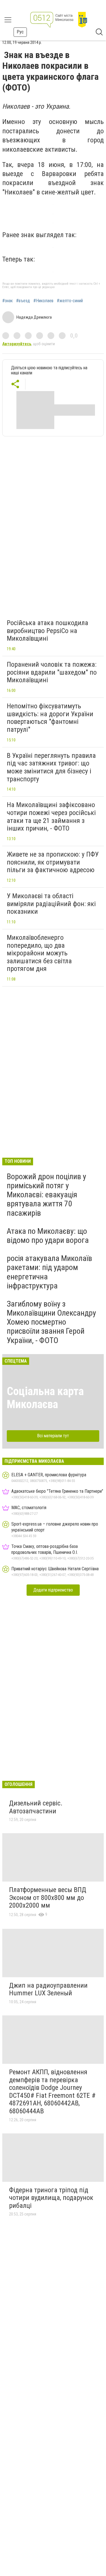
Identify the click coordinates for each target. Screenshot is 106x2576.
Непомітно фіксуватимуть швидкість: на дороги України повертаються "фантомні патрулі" (50, 718)
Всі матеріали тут (53, 1436)
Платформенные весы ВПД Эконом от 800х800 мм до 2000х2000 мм (48, 1898)
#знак (7, 301)
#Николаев (43, 301)
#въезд (23, 301)
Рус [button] (20, 32)
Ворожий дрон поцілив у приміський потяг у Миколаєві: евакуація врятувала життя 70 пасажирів (46, 1195)
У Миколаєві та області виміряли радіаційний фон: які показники (51, 904)
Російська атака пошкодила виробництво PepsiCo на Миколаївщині (47, 631)
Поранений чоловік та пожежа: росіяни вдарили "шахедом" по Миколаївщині (52, 672)
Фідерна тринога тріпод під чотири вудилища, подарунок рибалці (51, 2198)
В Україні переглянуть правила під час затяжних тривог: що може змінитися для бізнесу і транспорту (51, 767)
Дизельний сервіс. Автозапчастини (36, 1807)
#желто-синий (70, 301)
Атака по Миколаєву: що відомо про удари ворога (48, 1236)
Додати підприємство (53, 1590)
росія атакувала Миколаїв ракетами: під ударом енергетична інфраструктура (49, 1272)
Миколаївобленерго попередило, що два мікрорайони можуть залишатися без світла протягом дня (39, 953)
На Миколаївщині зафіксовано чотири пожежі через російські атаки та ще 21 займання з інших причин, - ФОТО (51, 817)
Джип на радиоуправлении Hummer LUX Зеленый (48, 1989)
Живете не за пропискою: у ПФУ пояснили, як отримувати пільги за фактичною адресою (53, 862)
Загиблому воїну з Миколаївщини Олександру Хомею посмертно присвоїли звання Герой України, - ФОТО (51, 1322)
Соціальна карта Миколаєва (45, 1398)
